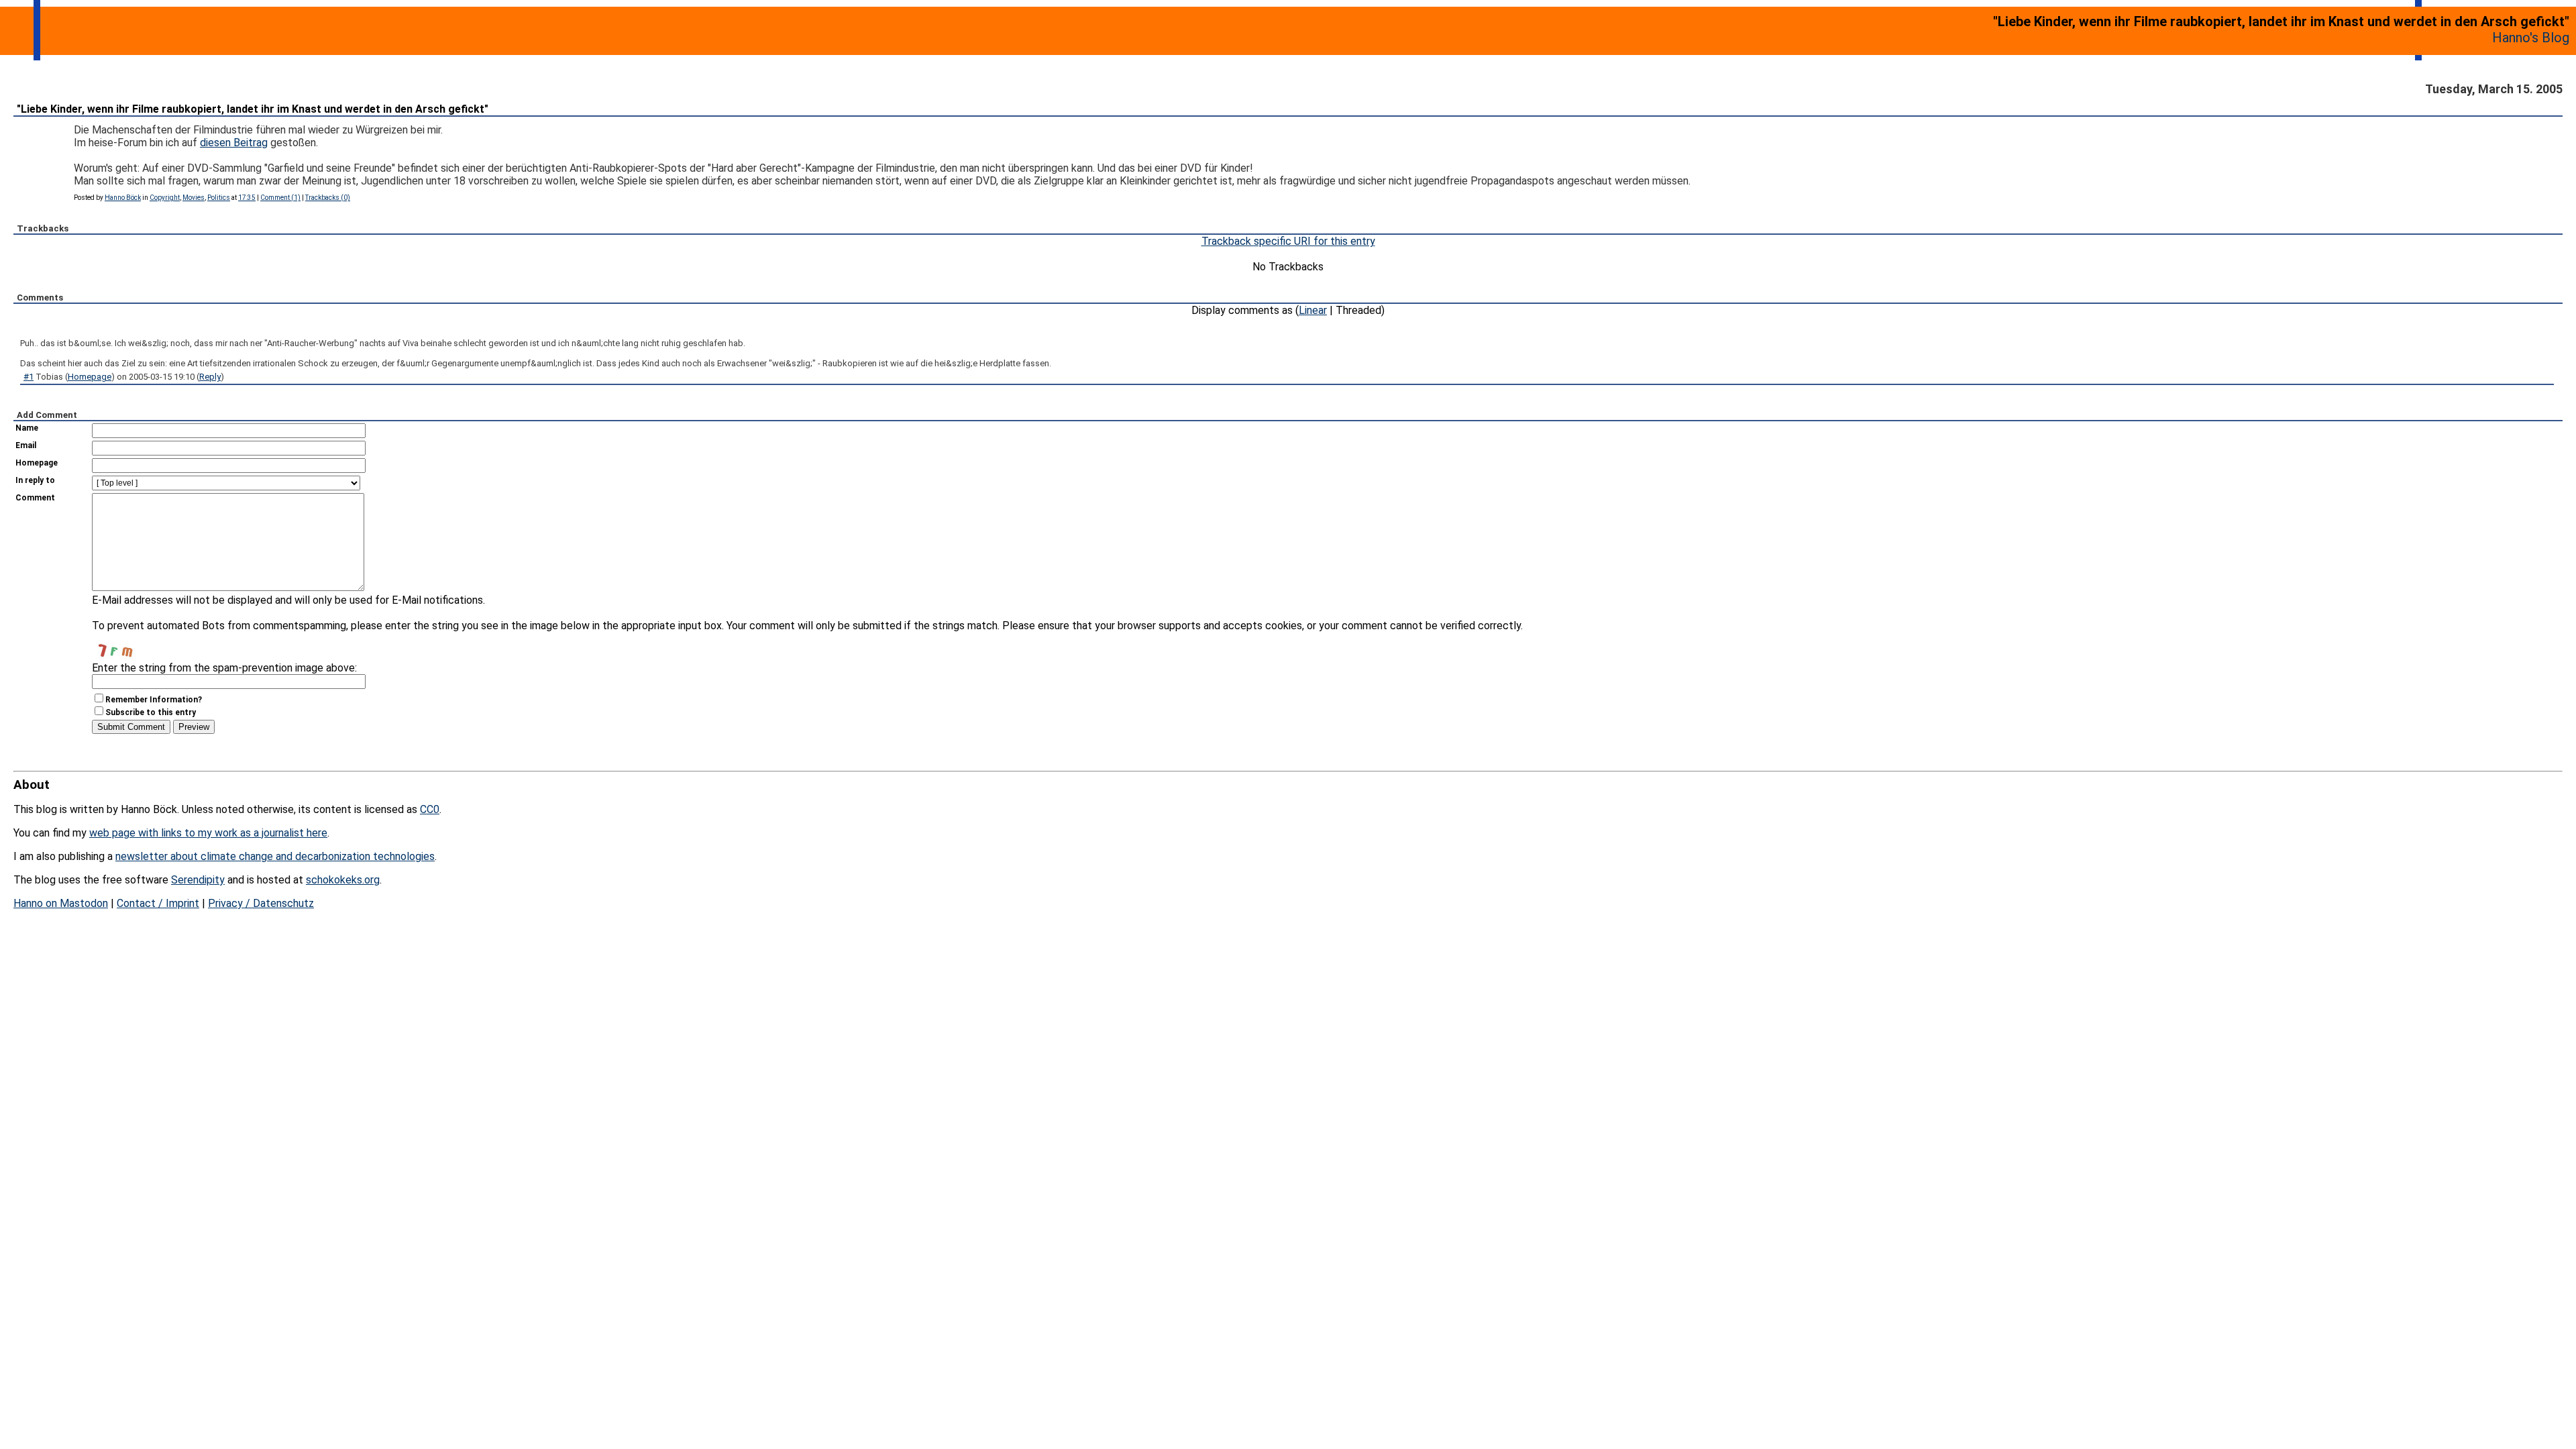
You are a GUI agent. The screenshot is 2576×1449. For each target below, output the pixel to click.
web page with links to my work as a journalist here (208, 833)
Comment (35, 498)
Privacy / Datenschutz (261, 903)
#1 (29, 377)
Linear (1313, 310)
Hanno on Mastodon (61, 903)
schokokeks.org (343, 880)
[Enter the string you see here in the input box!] (132, 645)
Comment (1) (280, 198)
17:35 (247, 198)
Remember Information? (154, 700)
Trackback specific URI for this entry (1288, 241)
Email (26, 445)
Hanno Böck (123, 198)
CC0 (430, 809)
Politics (219, 198)
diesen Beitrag (234, 143)
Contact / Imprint (158, 903)
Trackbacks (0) (328, 198)
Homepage (90, 377)
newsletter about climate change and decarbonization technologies (275, 856)
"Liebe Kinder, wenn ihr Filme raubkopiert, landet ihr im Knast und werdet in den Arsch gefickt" (253, 109)
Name (27, 428)
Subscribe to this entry (151, 712)
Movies (194, 198)
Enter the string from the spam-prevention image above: (224, 668)
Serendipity (198, 880)
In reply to (35, 480)
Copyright (165, 198)
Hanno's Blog (2531, 38)
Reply (210, 377)
